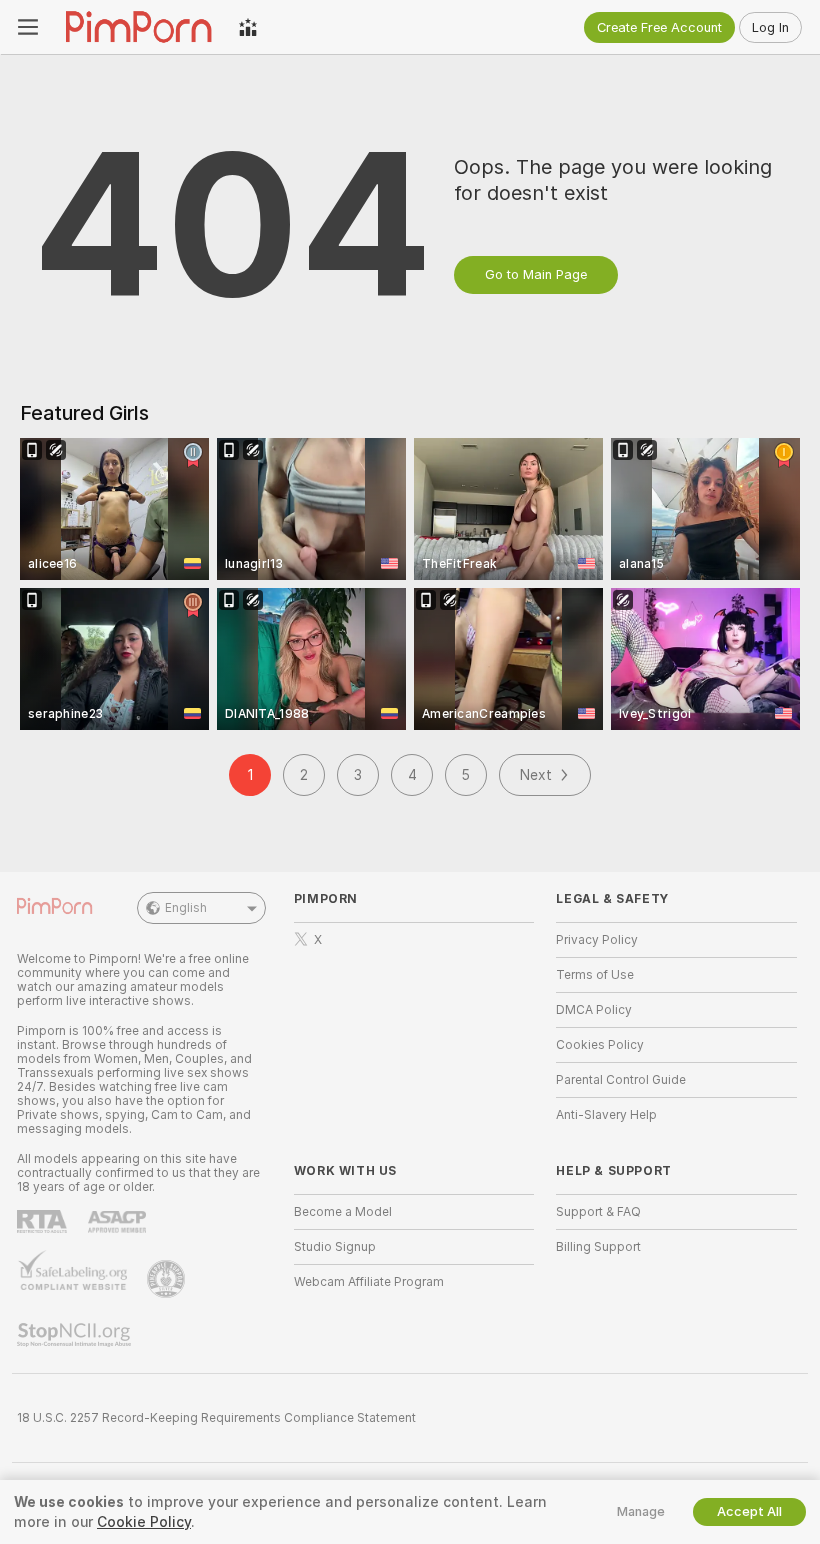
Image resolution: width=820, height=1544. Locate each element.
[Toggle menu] (28, 27)
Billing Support (598, 1247)
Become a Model (343, 1212)
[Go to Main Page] (138, 27)
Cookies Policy (600, 1045)
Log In (770, 27)
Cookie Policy (144, 1522)
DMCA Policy (594, 1010)
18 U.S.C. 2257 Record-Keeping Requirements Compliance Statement (216, 1418)
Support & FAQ (598, 1212)
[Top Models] (248, 27)
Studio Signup (335, 1247)
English (186, 908)
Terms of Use (595, 975)
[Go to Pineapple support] (168, 1279)
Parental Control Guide (621, 1080)
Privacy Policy (597, 940)
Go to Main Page (536, 274)
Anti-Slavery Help (606, 1115)
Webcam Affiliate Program (369, 1282)
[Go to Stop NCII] (76, 1335)
